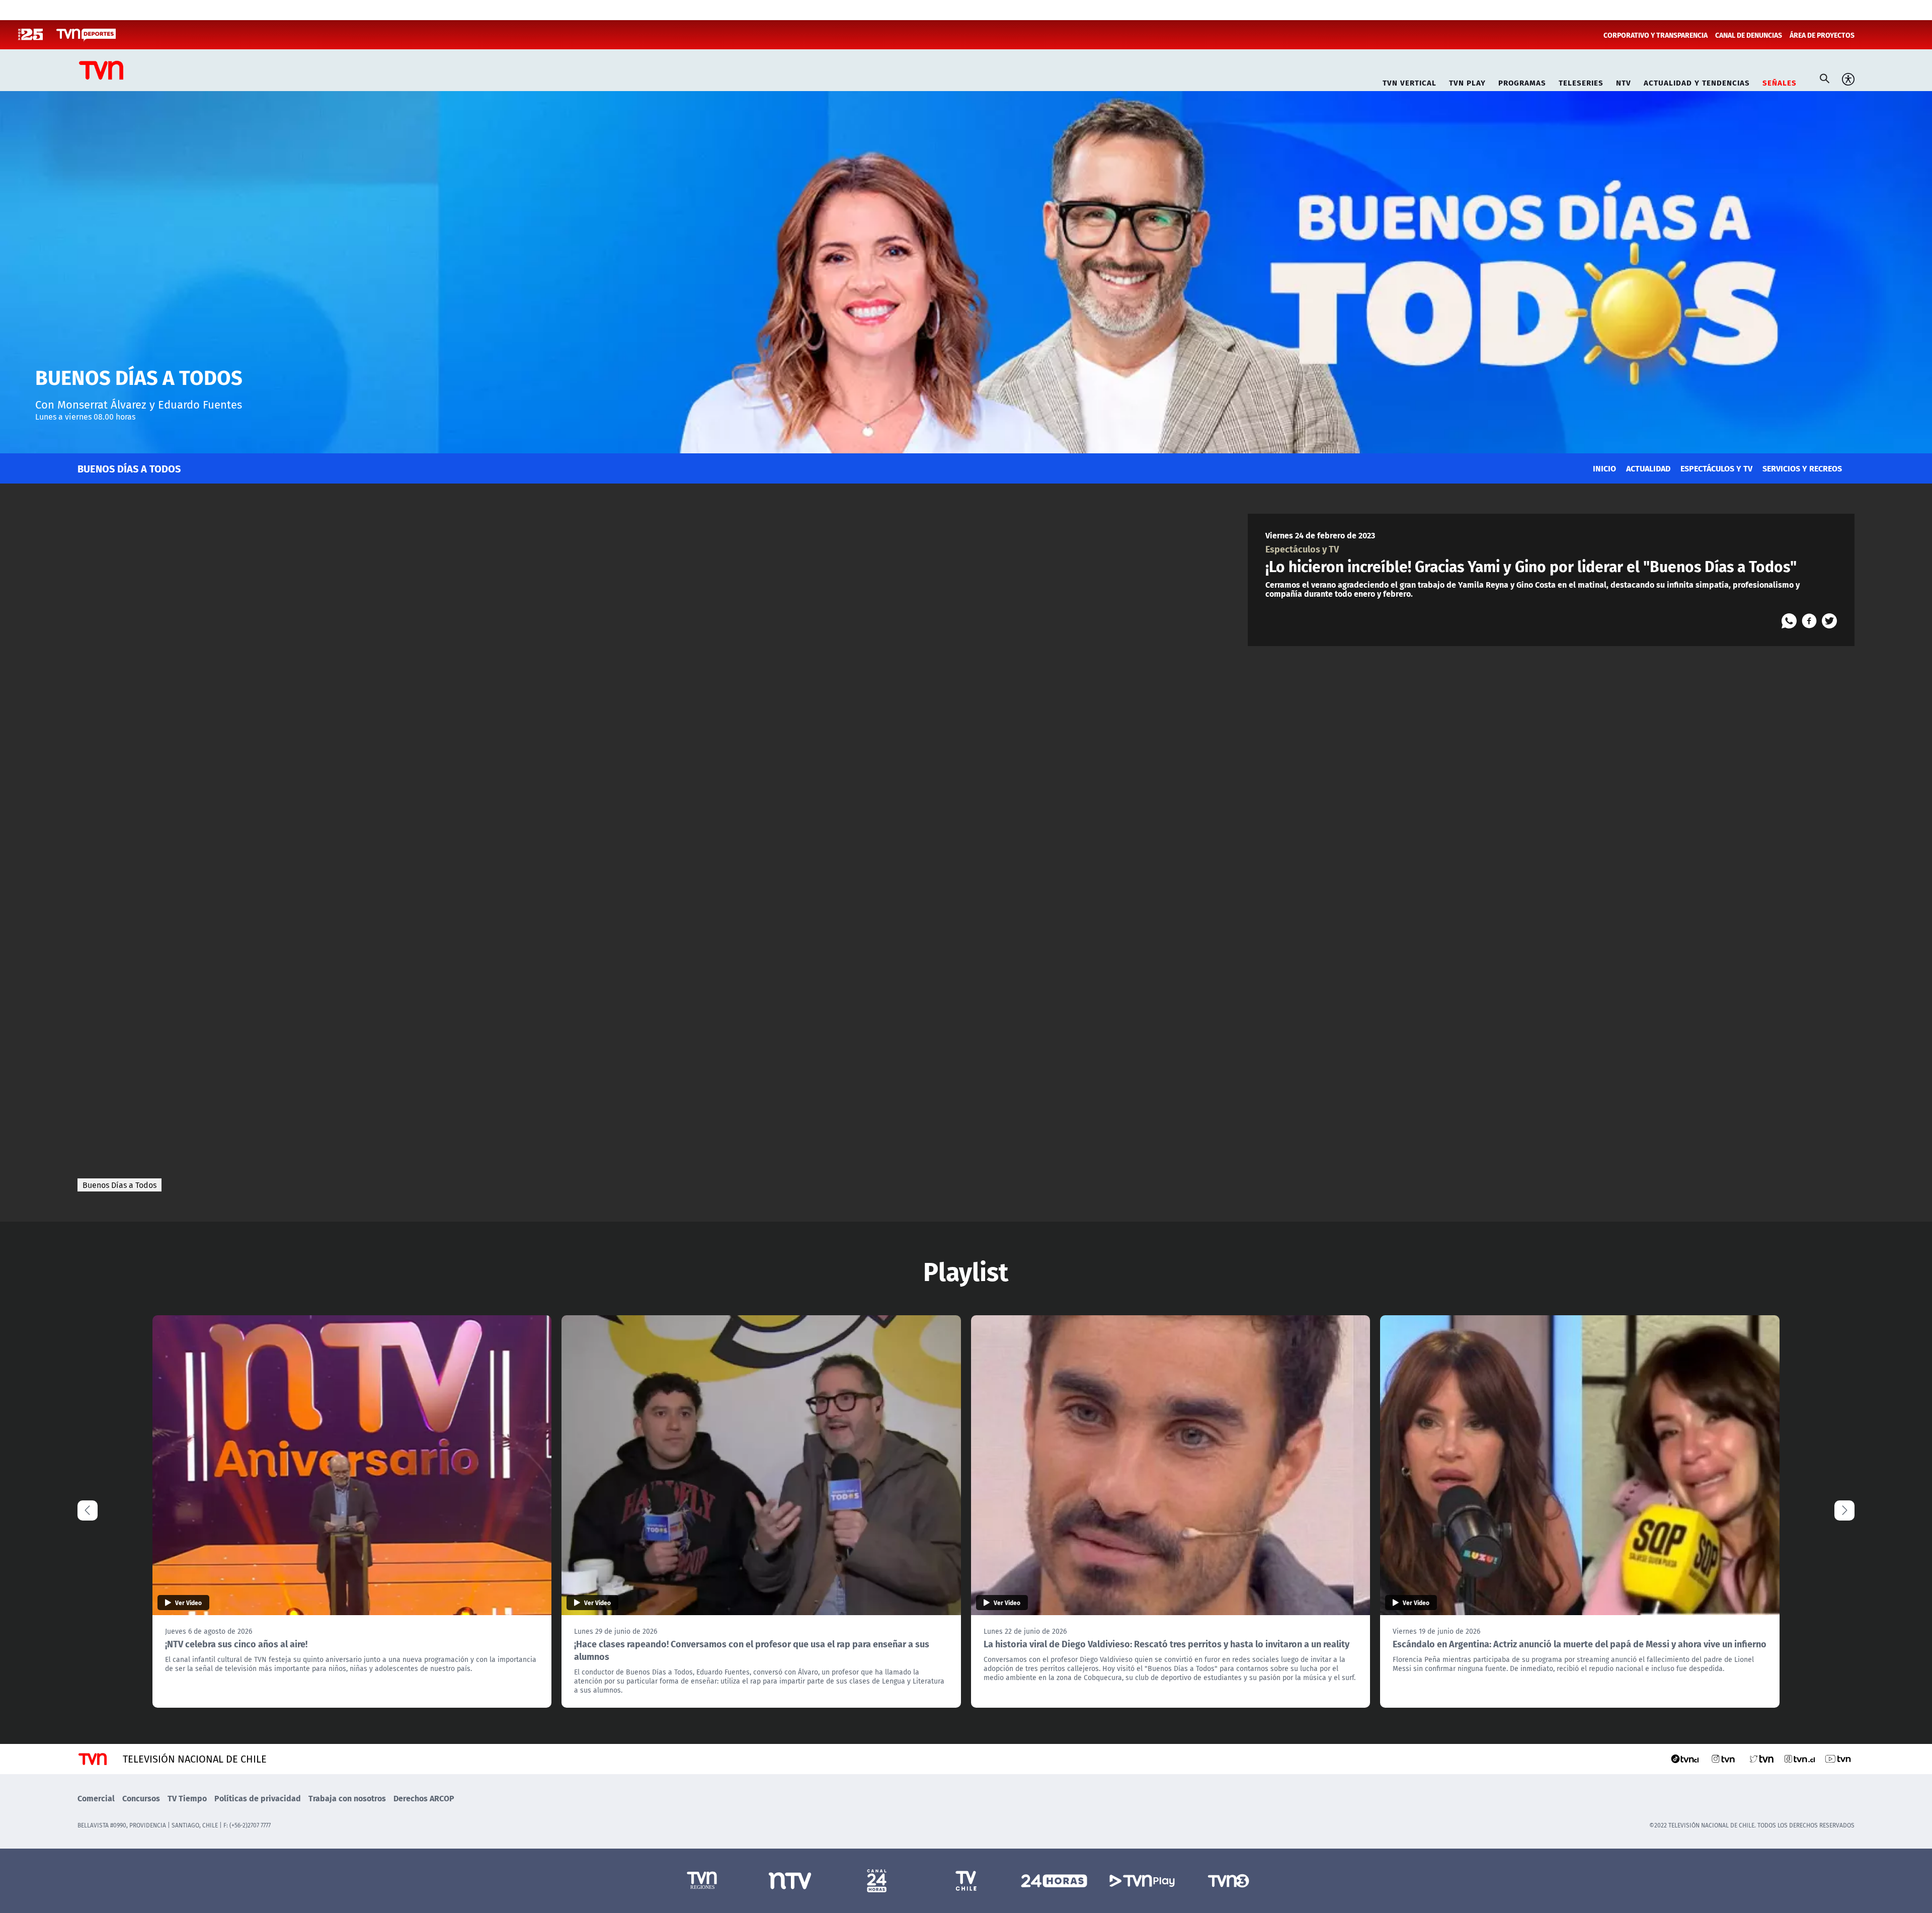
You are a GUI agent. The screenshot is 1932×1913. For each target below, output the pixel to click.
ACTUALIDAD (1648, 468)
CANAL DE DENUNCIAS (1749, 35)
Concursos (141, 1798)
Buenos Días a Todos (119, 1185)
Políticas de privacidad (258, 1798)
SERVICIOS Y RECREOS (1802, 468)
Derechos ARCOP (424, 1798)
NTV (1624, 81)
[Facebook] (1809, 621)
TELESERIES (1581, 81)
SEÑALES (1780, 81)
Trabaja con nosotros (347, 1798)
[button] (1844, 1510)
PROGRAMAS (1522, 81)
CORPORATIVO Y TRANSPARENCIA (1656, 35)
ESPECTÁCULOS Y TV (1716, 468)
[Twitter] (1829, 621)
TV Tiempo (187, 1798)
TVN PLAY (1467, 81)
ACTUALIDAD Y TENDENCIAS (1697, 81)
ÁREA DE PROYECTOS (1822, 35)
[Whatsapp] (1789, 621)
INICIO (1604, 468)
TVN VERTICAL (1410, 81)
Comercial (96, 1798)
